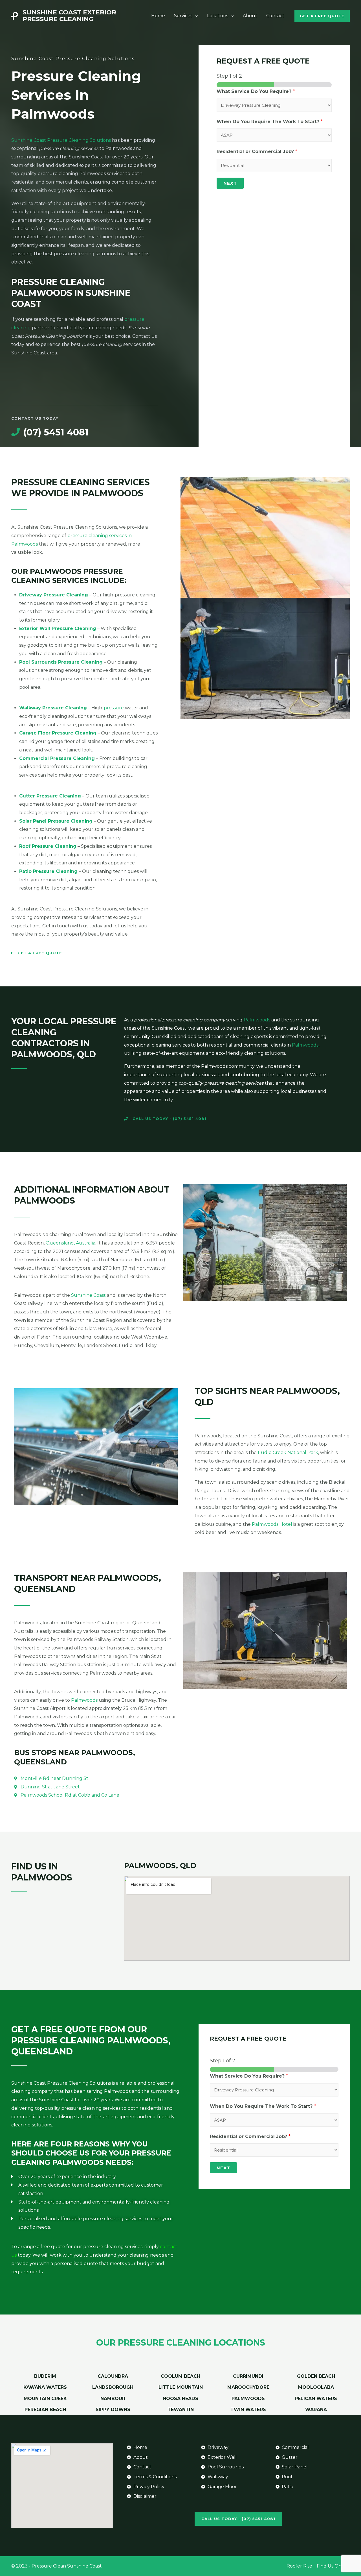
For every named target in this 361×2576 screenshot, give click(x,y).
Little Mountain (181, 2387)
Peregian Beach (45, 2410)
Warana (316, 2410)
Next (230, 183)
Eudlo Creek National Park (288, 1452)
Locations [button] (218, 16)
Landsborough (113, 2387)
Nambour (113, 2399)
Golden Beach (316, 2376)
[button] (322, 16)
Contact (275, 16)
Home (158, 16)
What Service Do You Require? (256, 91)
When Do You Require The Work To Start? (270, 122)
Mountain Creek (45, 2399)
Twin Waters (248, 2410)
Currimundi (248, 2376)
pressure (114, 708)
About (250, 16)
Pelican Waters (316, 2399)
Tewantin (181, 2410)
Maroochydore (248, 2387)
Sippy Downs (113, 2410)
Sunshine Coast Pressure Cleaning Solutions (61, 140)
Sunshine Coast (88, 1295)
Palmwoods (257, 1020)
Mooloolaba (316, 2387)
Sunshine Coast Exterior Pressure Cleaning (69, 16)
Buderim (45, 2376)
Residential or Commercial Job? (257, 152)
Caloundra (113, 2376)
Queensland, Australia (71, 1243)
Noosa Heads (180, 2399)
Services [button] (183, 16)
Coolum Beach (180, 2376)
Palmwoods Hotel (272, 1524)
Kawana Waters (45, 2387)
